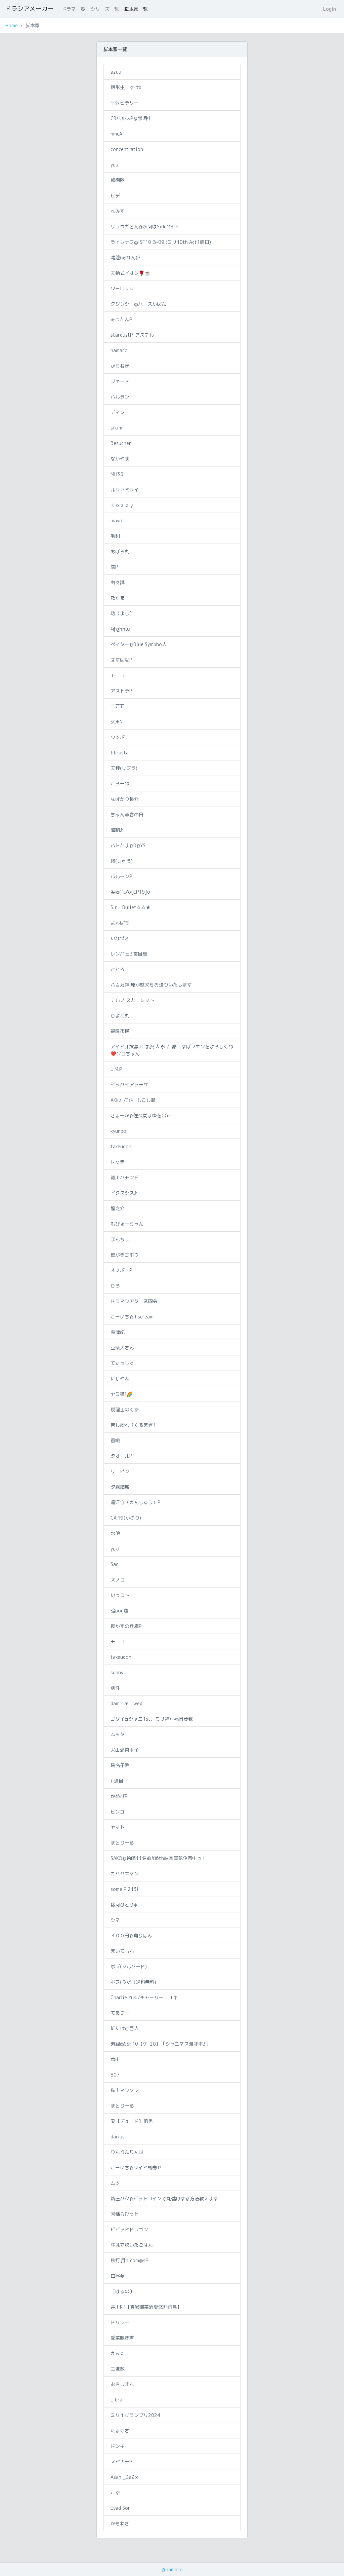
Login (330, 9)
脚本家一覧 (136, 9)
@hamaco (172, 2569)
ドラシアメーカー (30, 9)
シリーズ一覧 (105, 9)
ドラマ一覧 (74, 9)
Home (12, 25)
